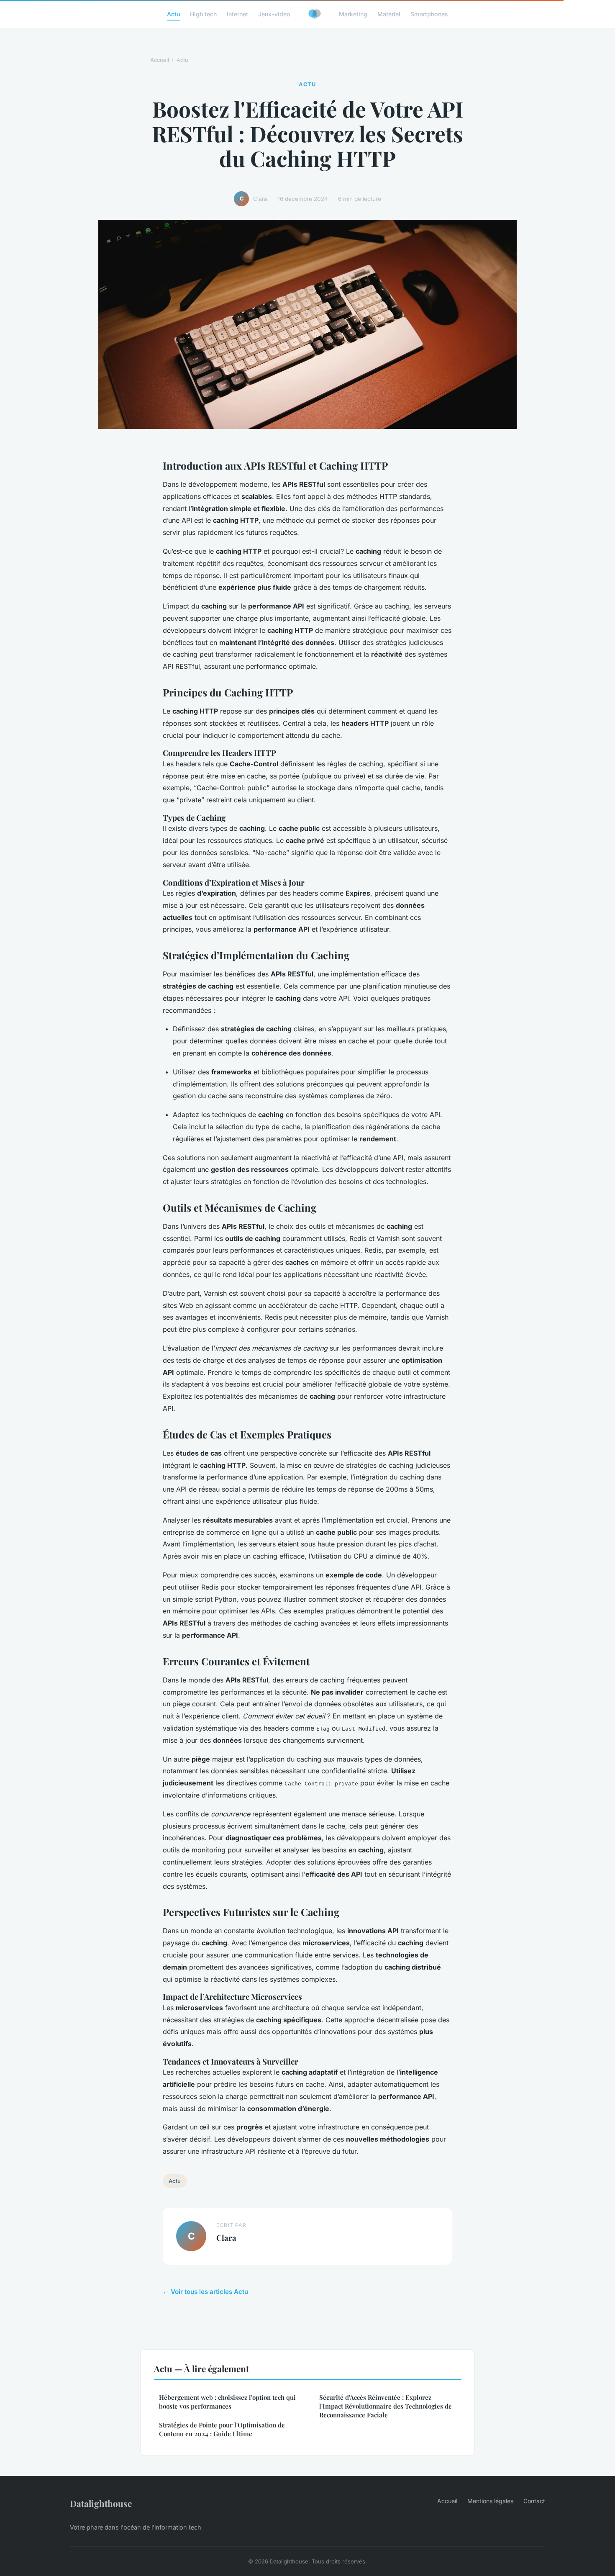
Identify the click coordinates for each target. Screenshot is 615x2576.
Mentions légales (490, 2501)
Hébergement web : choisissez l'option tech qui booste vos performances (227, 2402)
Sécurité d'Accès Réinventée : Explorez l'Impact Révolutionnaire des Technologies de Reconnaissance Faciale (386, 2406)
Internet (237, 14)
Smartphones (429, 14)
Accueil (160, 60)
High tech (203, 14)
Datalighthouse (101, 2503)
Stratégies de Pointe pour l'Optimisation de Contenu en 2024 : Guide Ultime (222, 2429)
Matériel (389, 14)
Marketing (353, 14)
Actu (173, 14)
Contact (534, 2501)
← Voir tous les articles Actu (205, 2292)
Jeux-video (274, 14)
